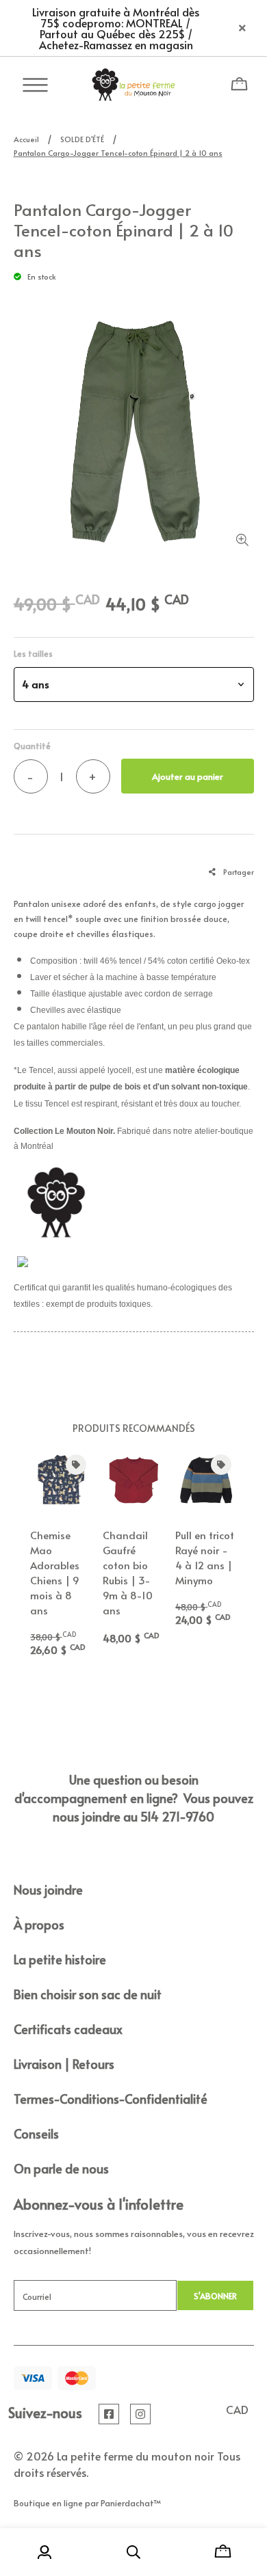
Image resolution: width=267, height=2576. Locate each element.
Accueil (26, 139)
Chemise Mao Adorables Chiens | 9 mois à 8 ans (55, 1572)
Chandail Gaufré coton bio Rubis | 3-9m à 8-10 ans (128, 1572)
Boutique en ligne (48, 2503)
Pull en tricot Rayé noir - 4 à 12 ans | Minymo (205, 1557)
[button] (134, 684)
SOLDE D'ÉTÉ (82, 139)
